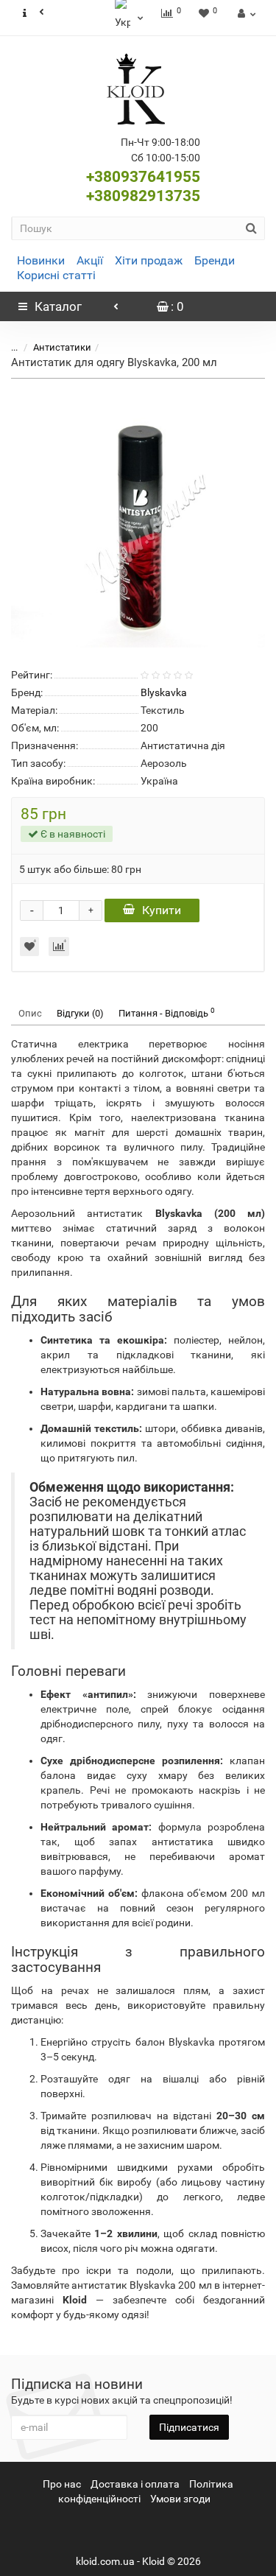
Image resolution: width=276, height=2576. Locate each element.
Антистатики (62, 347)
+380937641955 (143, 177)
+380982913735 (143, 196)
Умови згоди (180, 2499)
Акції (90, 260)
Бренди (215, 260)
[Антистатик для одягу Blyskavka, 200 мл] (138, 520)
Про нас (62, 2484)
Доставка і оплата (135, 2484)
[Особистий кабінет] (245, 13)
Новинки (41, 260)
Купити (162, 910)
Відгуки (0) (80, 1013)
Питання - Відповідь (167, 1012)
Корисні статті (56, 275)
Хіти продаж (149, 260)
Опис (30, 1013)
